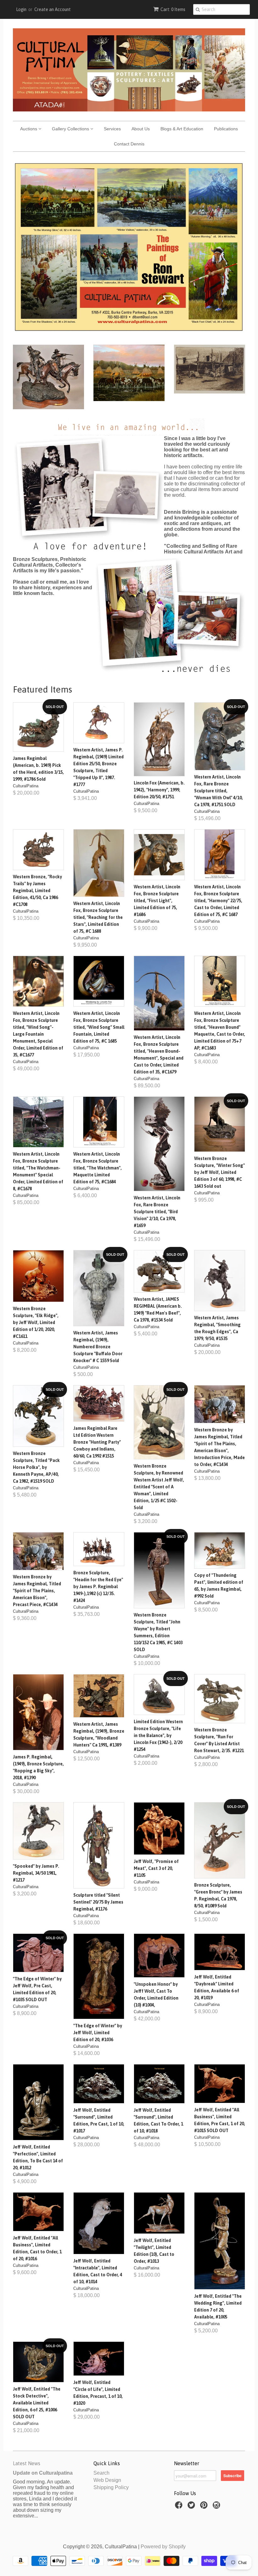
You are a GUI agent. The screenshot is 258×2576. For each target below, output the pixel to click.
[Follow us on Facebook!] (180, 2507)
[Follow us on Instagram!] (217, 2507)
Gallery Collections (71, 129)
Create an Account (53, 9)
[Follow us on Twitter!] (192, 2507)
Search (101, 2473)
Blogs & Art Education (182, 129)
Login (21, 9)
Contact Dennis (129, 144)
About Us (141, 129)
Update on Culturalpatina (43, 2473)
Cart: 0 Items (173, 9)
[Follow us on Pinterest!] (205, 2507)
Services (112, 129)
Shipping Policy (111, 2487)
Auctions (29, 129)
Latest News (27, 2463)
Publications (226, 129)
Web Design (107, 2480)
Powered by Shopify (163, 2547)
